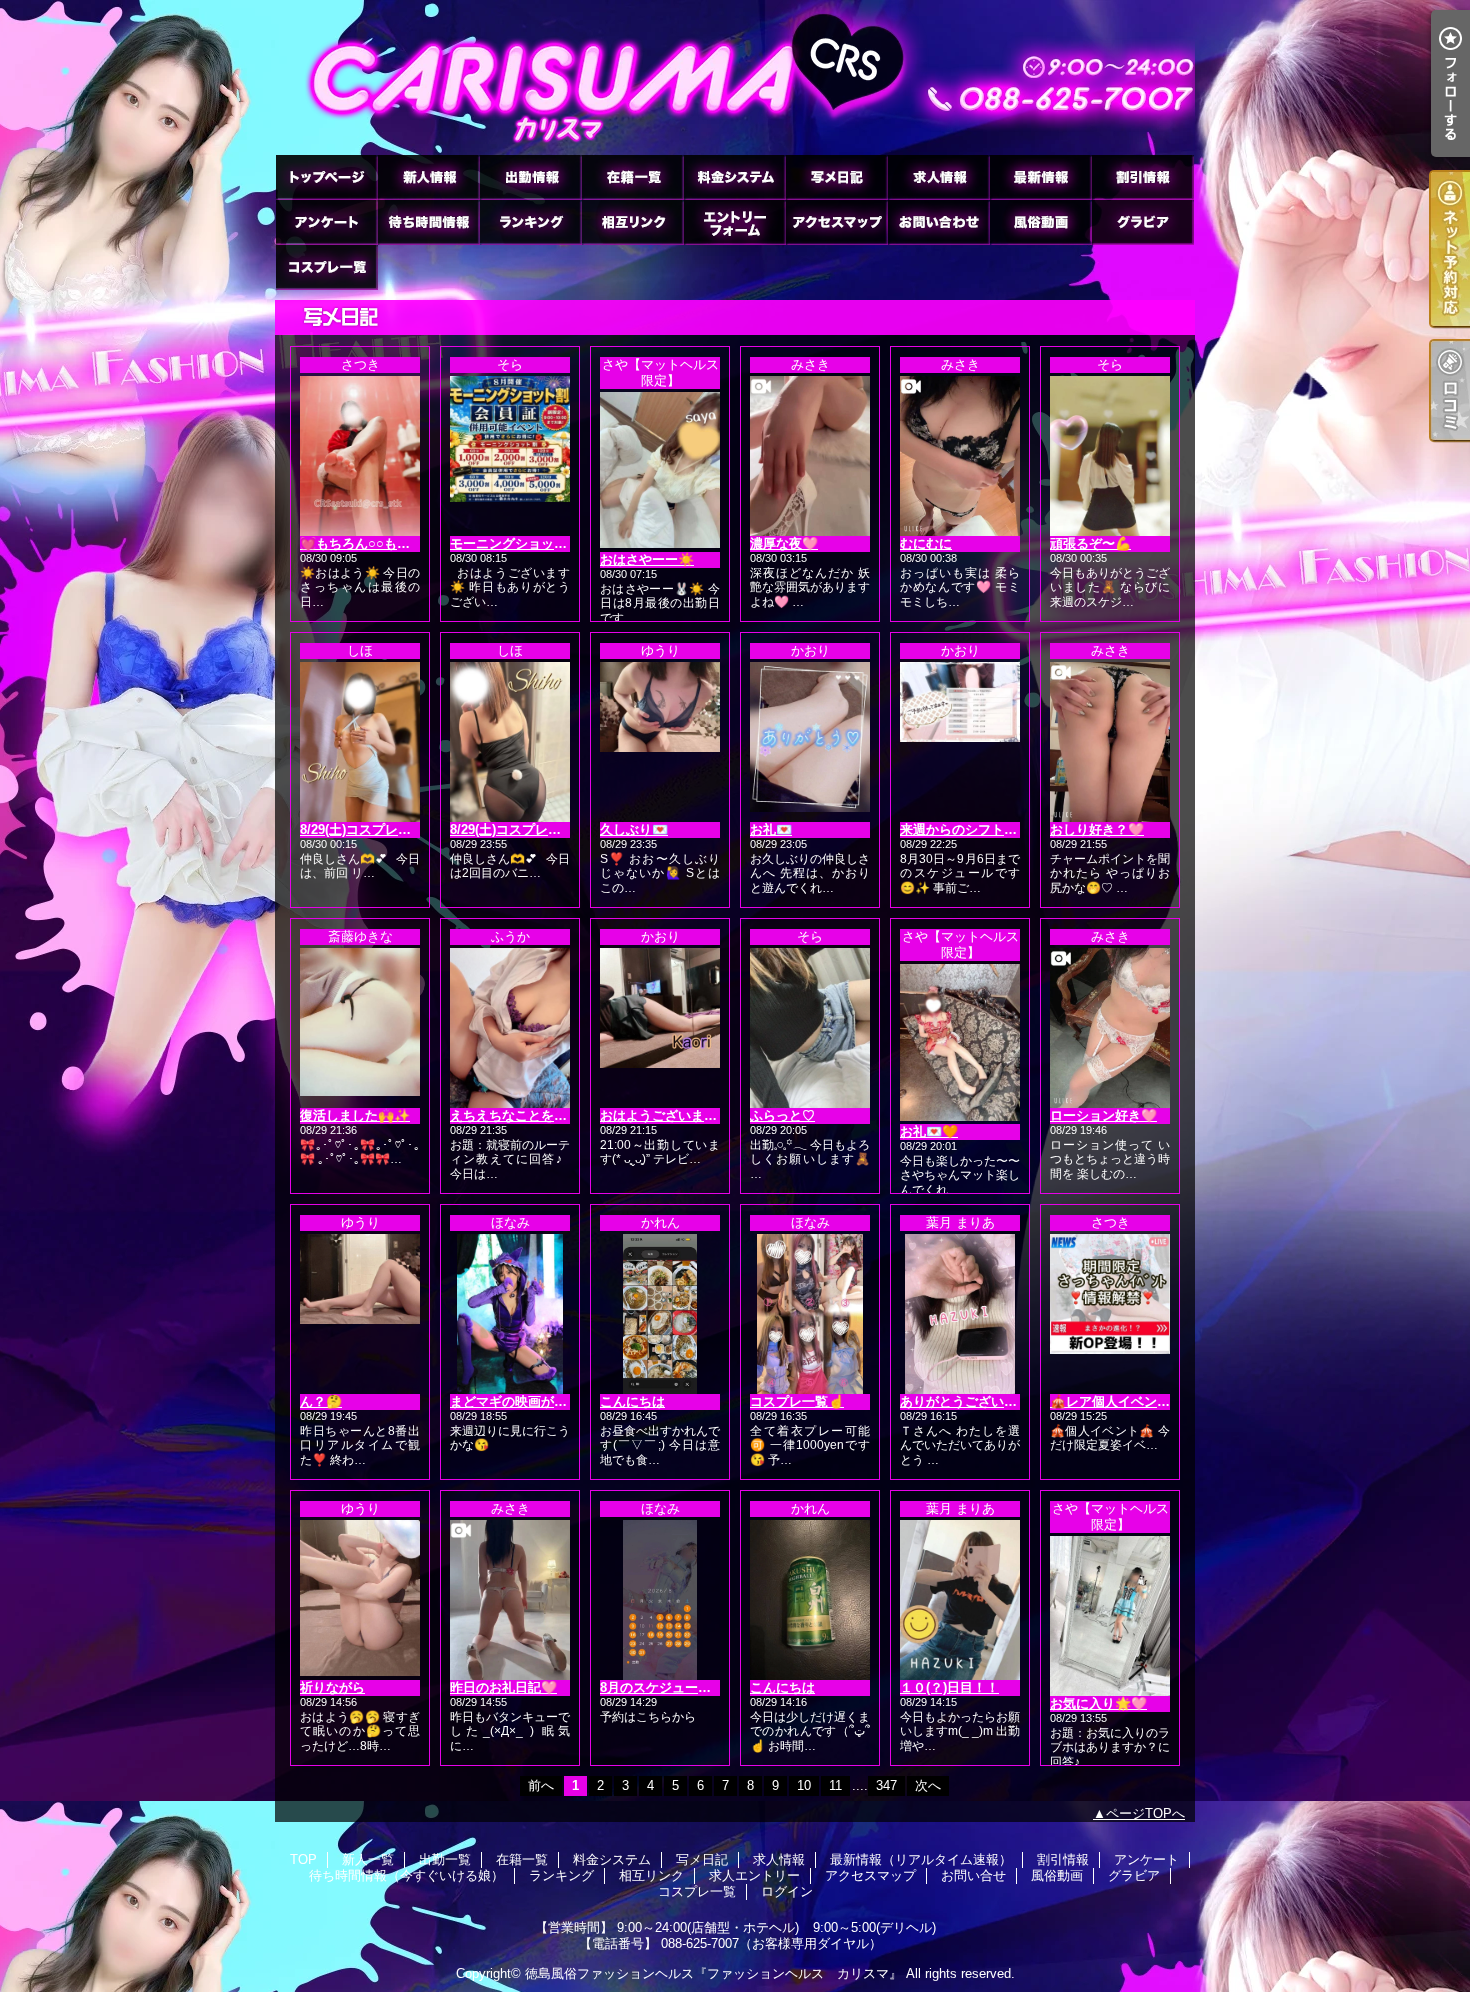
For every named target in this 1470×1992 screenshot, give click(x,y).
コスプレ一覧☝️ (797, 1401)
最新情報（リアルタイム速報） (1040, 176)
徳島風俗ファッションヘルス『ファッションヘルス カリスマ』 (713, 1973)
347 (886, 1785)
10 (804, 1785)
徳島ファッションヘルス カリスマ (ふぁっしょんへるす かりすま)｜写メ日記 (735, 77)
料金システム (734, 176)
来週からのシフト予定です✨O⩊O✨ (1009, 829)
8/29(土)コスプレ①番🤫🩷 (378, 829)
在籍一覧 (632, 176)
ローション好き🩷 (1103, 1115)
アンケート (326, 221)
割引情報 (1142, 176)
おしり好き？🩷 (1097, 829)
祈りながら (332, 1687)
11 (835, 1785)
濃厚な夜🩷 (784, 543)
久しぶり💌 (634, 829)
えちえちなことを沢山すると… (541, 1115)
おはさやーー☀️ (647, 559)
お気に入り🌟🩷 (1098, 1703)
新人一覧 (428, 176)
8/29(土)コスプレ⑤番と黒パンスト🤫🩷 (567, 829)
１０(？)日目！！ (949, 1687)
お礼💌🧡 (929, 1131)
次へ (928, 1785)
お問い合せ (938, 221)
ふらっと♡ (782, 1115)
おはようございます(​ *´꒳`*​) (677, 1115)
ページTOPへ (1145, 1813)
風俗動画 (1040, 221)
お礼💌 (771, 829)
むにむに (926, 543)
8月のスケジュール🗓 (661, 1687)
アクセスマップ (836, 221)
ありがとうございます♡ (971, 1401)
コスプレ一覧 (326, 266)
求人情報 (938, 176)
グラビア (1142, 221)
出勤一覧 (530, 176)
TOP (326, 176)
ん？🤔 (321, 1401)
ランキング (530, 221)
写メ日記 (836, 176)
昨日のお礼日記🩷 (503, 1687)
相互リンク (632, 221)
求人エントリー (734, 221)
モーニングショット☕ (516, 543)
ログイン (787, 1891)
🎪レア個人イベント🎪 (1118, 1401)
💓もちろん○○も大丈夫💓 (376, 543)
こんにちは (632, 1401)
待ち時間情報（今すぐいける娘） (428, 221)
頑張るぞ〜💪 (1090, 543)
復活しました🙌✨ (355, 1115)
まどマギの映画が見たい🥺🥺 (537, 1401)
